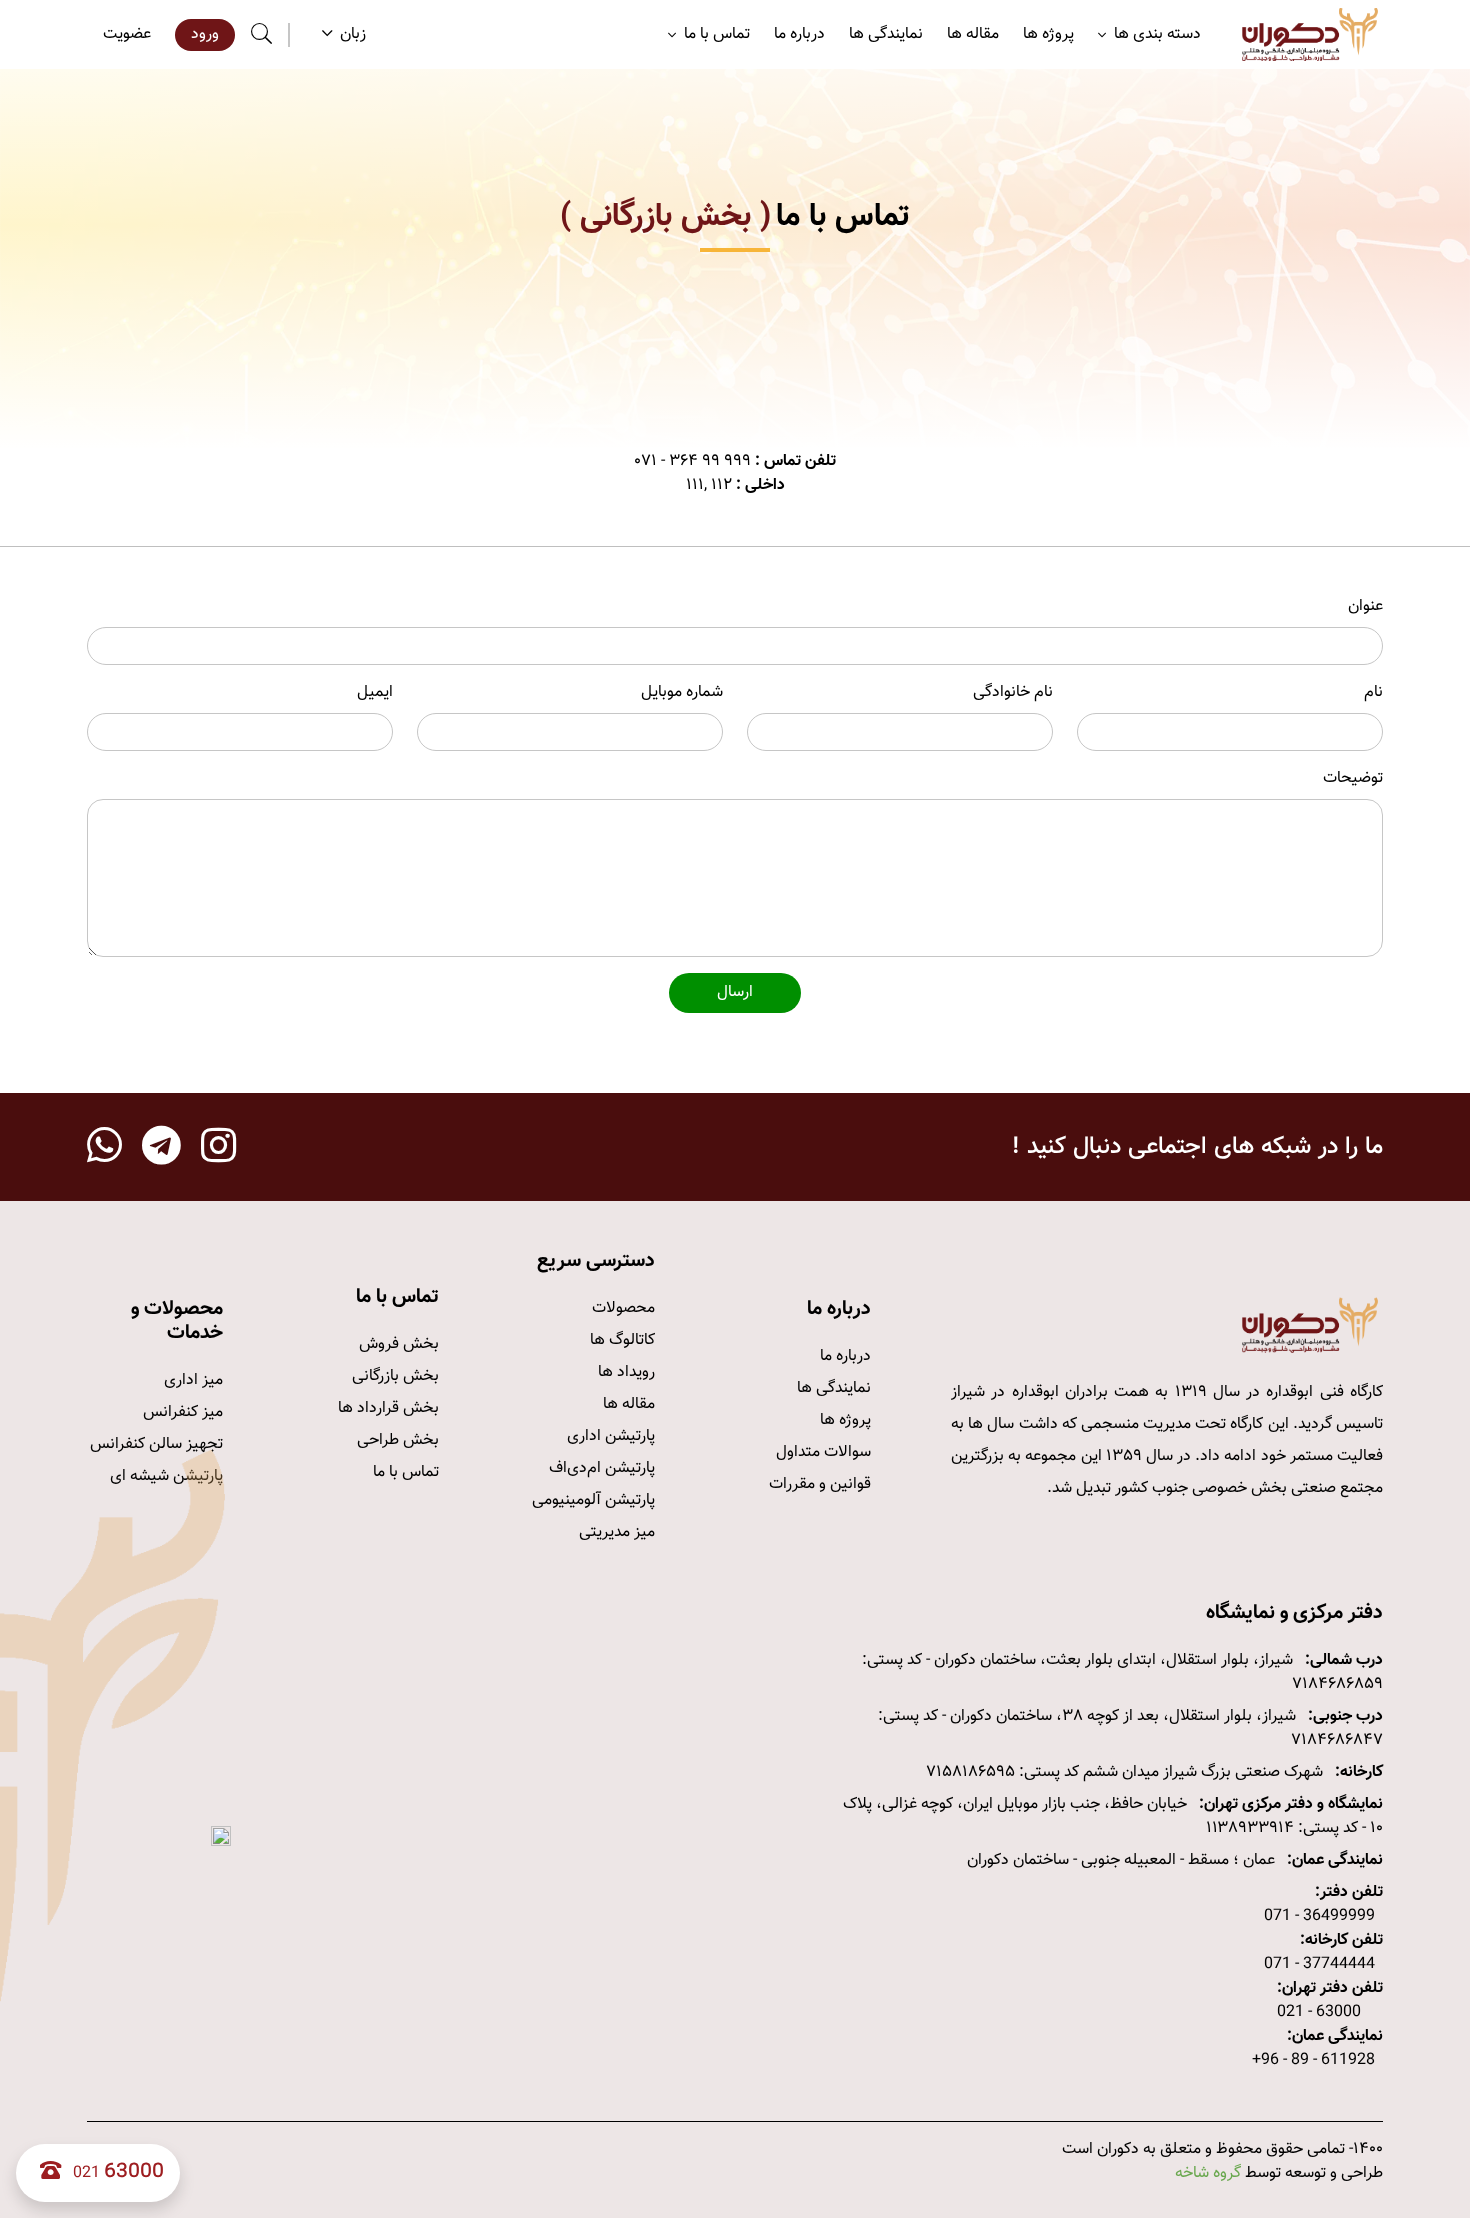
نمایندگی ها (886, 34)
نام (1373, 693)
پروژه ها (1048, 34)
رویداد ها (626, 1372)
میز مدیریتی (617, 1532)
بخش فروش (399, 1344)
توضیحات (1353, 779)
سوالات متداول (823, 1452)
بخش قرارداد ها (388, 1408)
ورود (205, 34)
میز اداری (193, 1380)
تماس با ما (406, 1472)
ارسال (735, 992)
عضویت (127, 35)
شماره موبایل (682, 693)
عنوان (1365, 607)
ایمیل (375, 693)
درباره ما (799, 34)
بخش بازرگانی (395, 1376)
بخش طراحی (398, 1440)
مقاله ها (973, 34)
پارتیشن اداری (611, 1436)
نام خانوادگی (1013, 693)
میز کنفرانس (183, 1412)
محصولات (623, 1308)
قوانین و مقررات (820, 1484)
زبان (353, 35)
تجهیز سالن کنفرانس (156, 1444)
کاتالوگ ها (622, 1340)
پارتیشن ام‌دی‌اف (602, 1468)
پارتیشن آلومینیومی (593, 1500)
